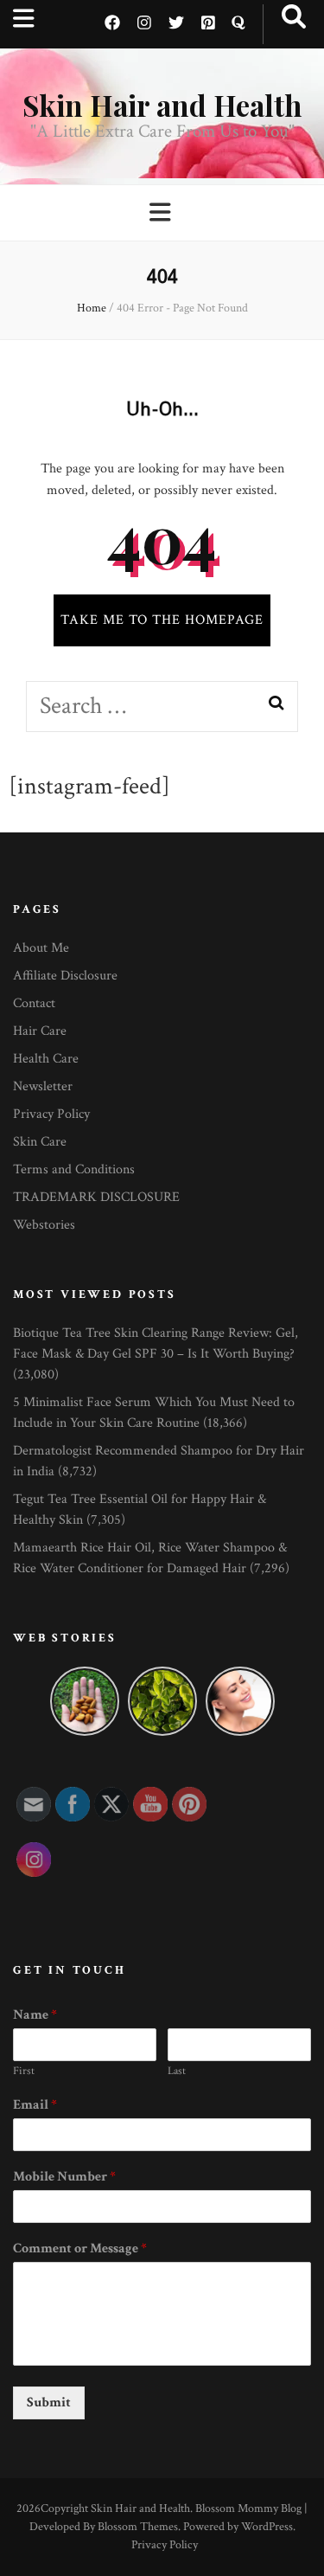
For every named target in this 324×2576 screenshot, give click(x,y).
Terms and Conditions (74, 1169)
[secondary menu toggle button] (24, 19)
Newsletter (43, 1086)
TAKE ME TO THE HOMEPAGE (162, 620)
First (24, 2072)
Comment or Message (80, 2249)
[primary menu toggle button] (162, 213)
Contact (34, 1003)
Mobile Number (64, 2177)
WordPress (267, 2527)
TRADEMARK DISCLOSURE (96, 1197)
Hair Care (40, 1031)
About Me (41, 948)
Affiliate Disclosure (65, 976)
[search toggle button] (294, 18)
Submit (49, 2403)
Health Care (46, 1059)
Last (177, 2072)
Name (35, 2015)
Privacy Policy (51, 1114)
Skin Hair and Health (162, 105)
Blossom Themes (138, 2527)
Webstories (44, 1225)
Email (35, 2105)
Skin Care (40, 1142)
